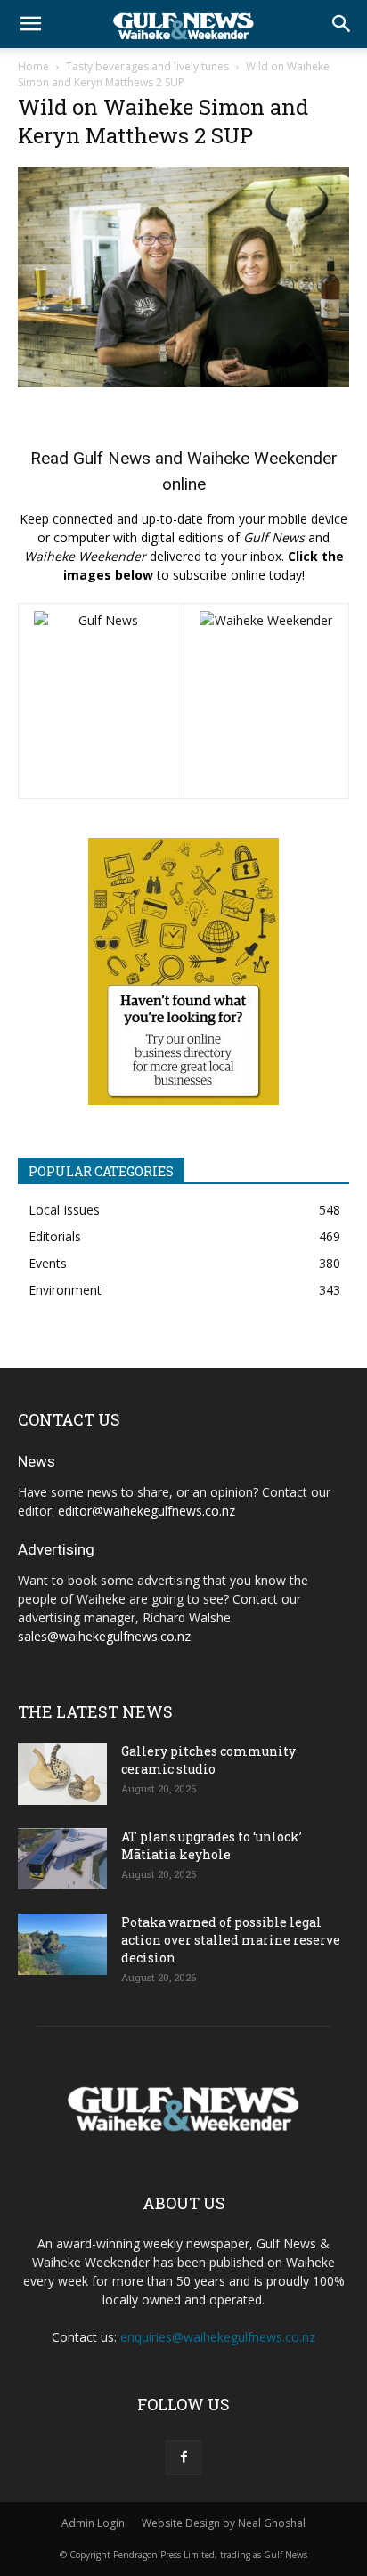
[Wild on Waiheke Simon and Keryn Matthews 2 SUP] (183, 382)
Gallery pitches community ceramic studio (208, 1760)
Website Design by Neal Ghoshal (224, 2523)
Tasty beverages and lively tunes (147, 66)
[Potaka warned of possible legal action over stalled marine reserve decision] (62, 1944)
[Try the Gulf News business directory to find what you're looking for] (183, 971)
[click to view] (101, 701)
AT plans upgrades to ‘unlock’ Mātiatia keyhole (212, 1845)
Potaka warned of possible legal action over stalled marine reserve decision (231, 1940)
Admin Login (93, 2523)
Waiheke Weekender (262, 458)
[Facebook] (183, 2458)
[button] (30, 24)
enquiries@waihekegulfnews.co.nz (218, 2337)
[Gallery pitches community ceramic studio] (62, 1774)
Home (33, 66)
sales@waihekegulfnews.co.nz (104, 1636)
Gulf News (112, 458)
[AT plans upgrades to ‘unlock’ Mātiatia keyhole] (62, 1859)
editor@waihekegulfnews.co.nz (147, 1511)
